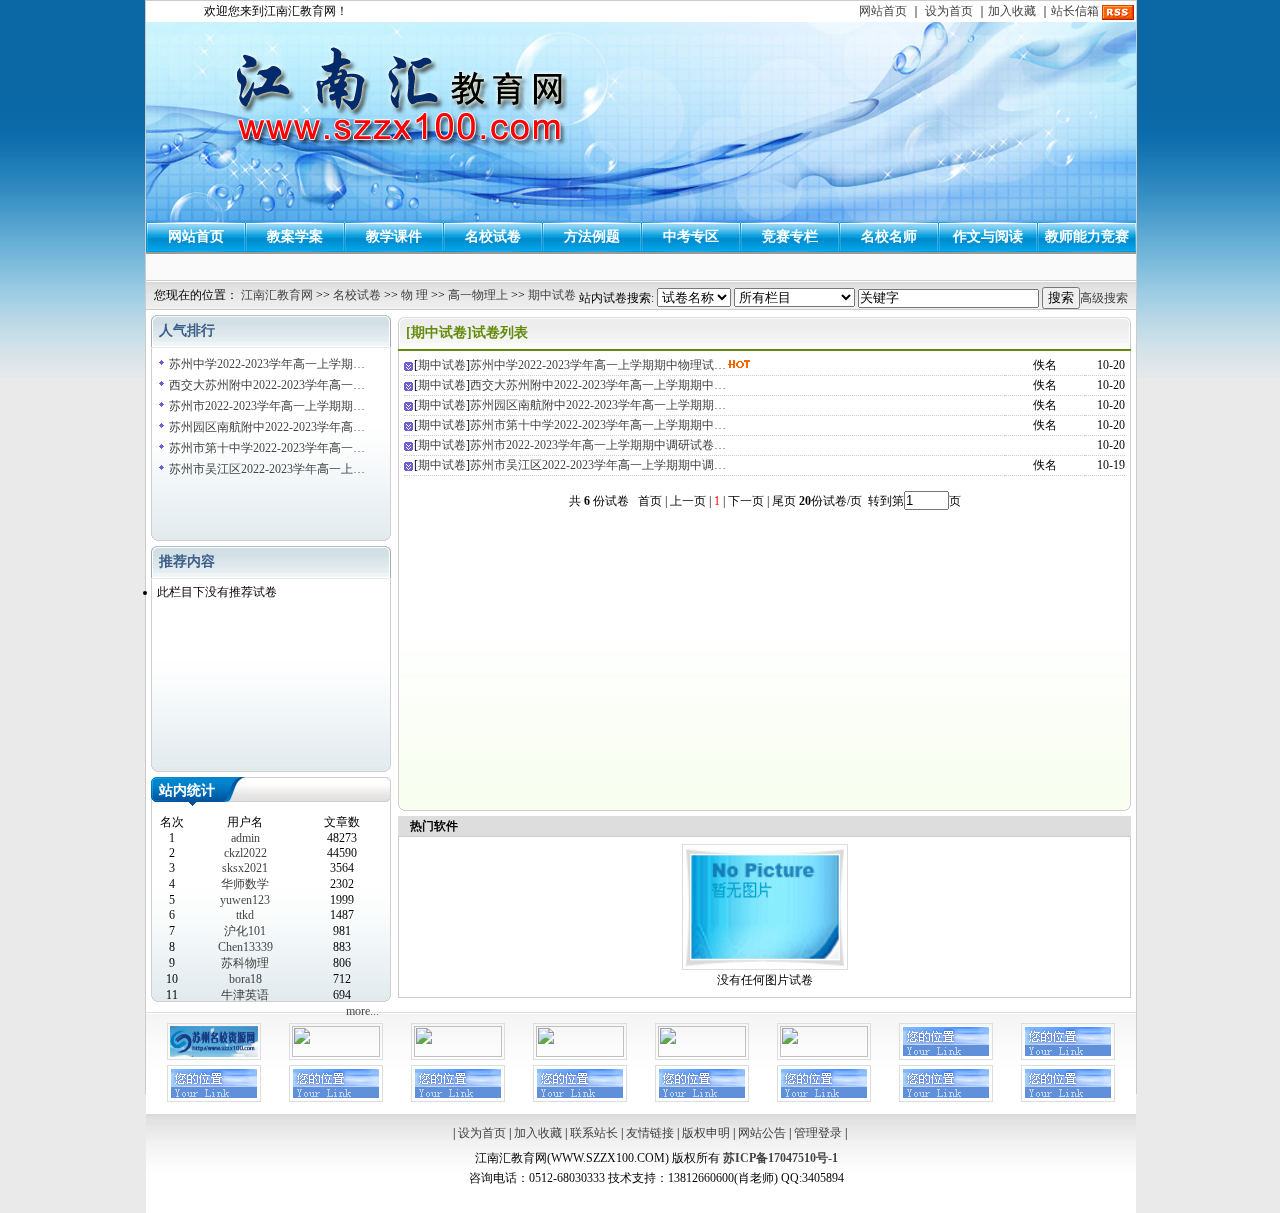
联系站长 (594, 1133)
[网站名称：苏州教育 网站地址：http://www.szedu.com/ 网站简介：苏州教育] (824, 1053)
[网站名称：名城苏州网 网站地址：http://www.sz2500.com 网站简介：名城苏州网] (458, 1053)
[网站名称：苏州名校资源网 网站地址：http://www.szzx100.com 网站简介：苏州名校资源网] (214, 1056)
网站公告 (762, 1133)
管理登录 (818, 1133)
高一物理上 (478, 295)
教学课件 (394, 236)
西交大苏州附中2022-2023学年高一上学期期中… (598, 385)
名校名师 (889, 236)
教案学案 (295, 236)
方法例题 (592, 236)
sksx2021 (245, 868)
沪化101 (245, 931)
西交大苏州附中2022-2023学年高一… (267, 385)
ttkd (245, 915)
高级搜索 (1104, 298)
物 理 (414, 295)
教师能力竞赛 (1087, 236)
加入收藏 (1012, 11)
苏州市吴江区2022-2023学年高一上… (267, 469)
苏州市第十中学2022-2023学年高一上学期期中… (598, 425)
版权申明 (706, 1133)
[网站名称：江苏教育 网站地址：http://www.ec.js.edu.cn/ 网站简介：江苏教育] (702, 1053)
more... (362, 1011)
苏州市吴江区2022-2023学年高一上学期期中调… (598, 465)
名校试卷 (493, 236)
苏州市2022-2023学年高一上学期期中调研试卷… (598, 445)
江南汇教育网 (277, 295)
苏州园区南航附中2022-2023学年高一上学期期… (598, 405)
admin (245, 838)
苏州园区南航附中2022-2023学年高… (267, 427)
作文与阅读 (988, 236)
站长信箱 (1075, 11)
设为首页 (949, 11)
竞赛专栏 (790, 236)
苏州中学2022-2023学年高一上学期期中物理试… (598, 365)
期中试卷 (552, 295)
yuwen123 (245, 900)
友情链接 (650, 1133)
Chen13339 (245, 947)
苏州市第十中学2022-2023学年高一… (267, 448)
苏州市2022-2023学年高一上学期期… (267, 406)
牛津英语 (245, 995)
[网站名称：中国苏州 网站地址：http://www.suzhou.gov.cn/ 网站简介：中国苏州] (580, 1053)
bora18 (245, 979)
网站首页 (883, 11)
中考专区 (691, 236)
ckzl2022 (245, 853)
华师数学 (245, 884)
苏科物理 (245, 963)
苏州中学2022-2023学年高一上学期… (267, 364)
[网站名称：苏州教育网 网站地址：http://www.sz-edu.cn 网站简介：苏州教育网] (336, 1053)
